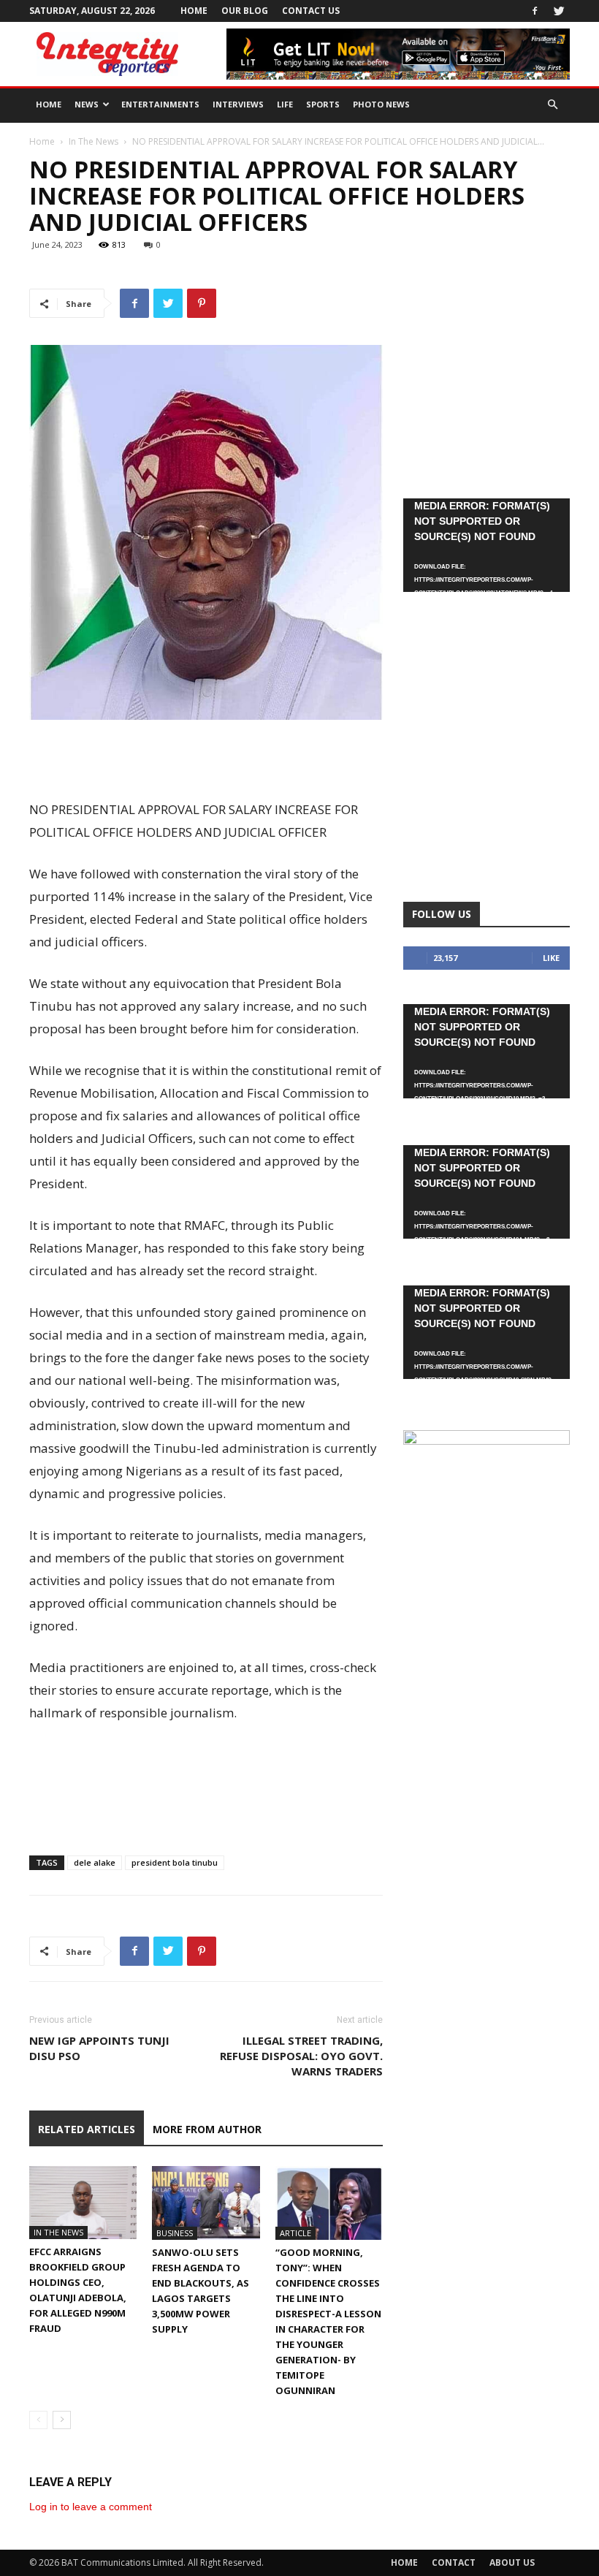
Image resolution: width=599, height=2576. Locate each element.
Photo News (381, 104)
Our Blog (245, 11)
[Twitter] (559, 11)
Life (285, 104)
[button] (552, 105)
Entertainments (160, 104)
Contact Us (311, 11)
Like (551, 958)
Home (194, 11)
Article (295, 2233)
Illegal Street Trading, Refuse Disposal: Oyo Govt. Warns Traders (301, 2056)
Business (175, 2233)
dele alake (95, 1862)
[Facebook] (535, 11)
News (87, 104)
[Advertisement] (206, 761)
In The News (94, 141)
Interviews (238, 104)
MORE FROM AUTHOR (207, 2129)
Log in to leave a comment (91, 2507)
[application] (487, 545)
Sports (323, 104)
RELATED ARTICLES (87, 2129)
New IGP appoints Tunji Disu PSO (99, 2048)
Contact (454, 2562)
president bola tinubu (175, 1862)
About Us (512, 2562)
